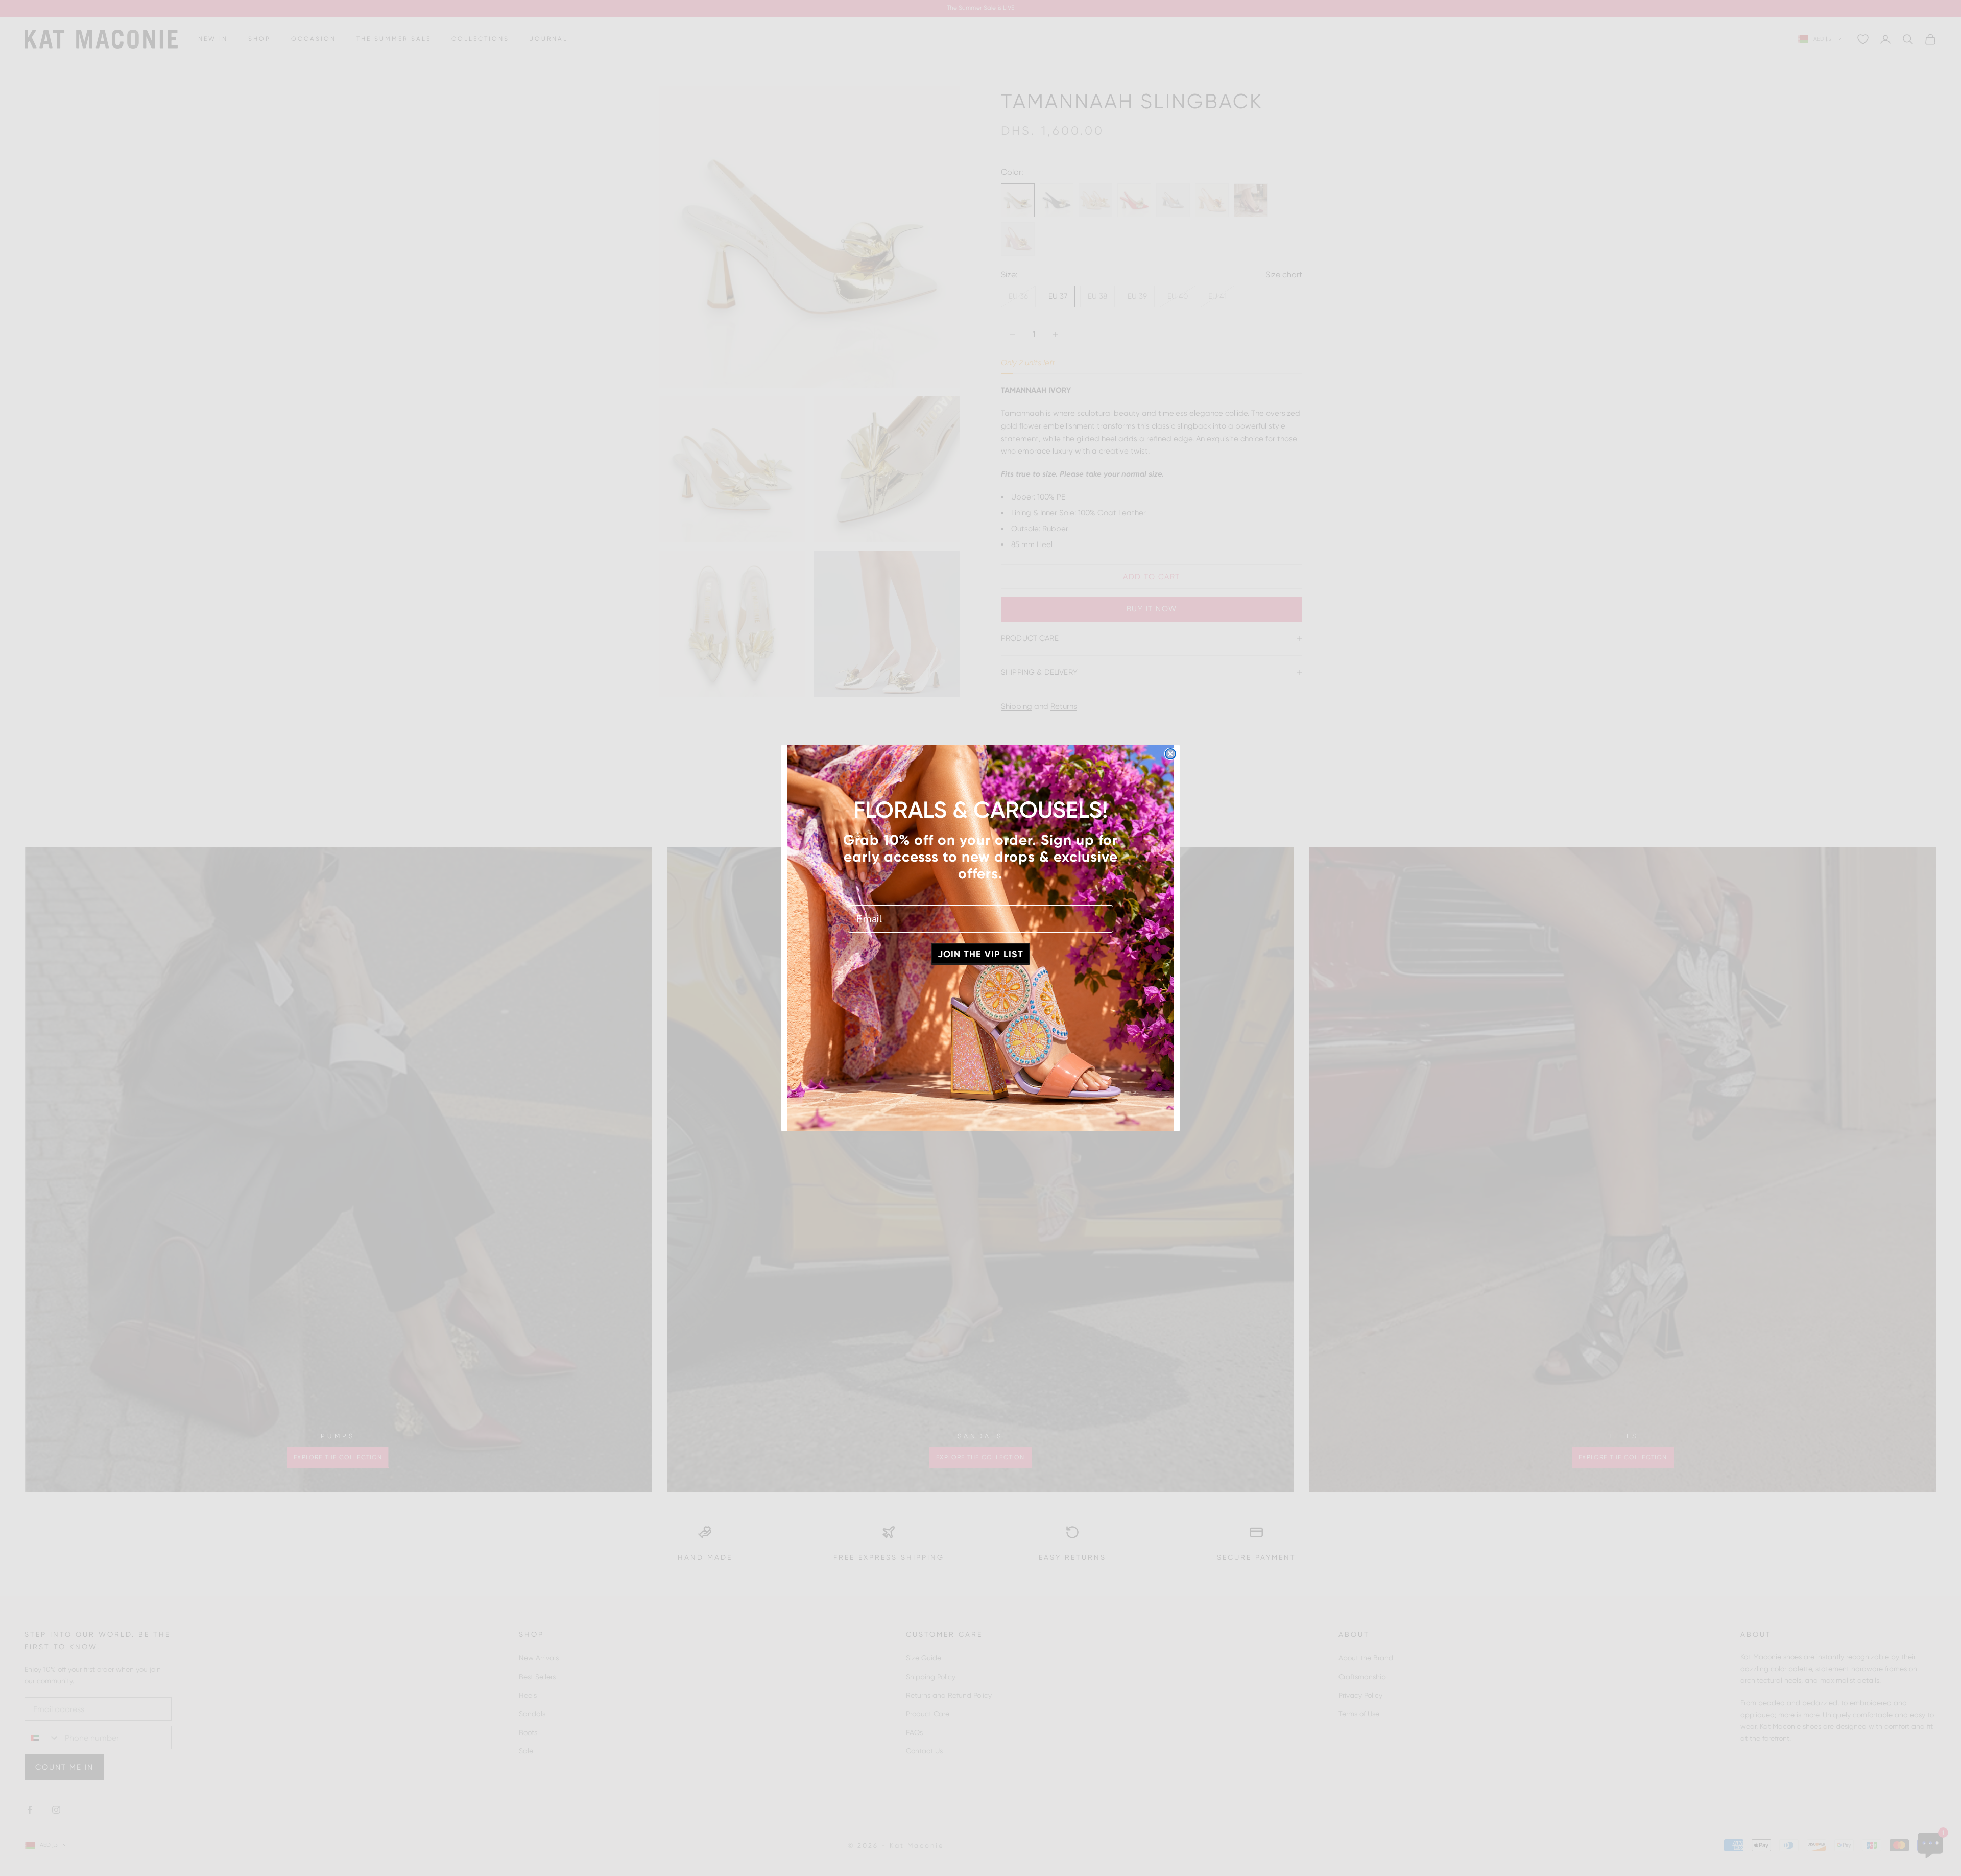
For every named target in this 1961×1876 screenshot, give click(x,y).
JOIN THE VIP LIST (980, 954)
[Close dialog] (1170, 754)
